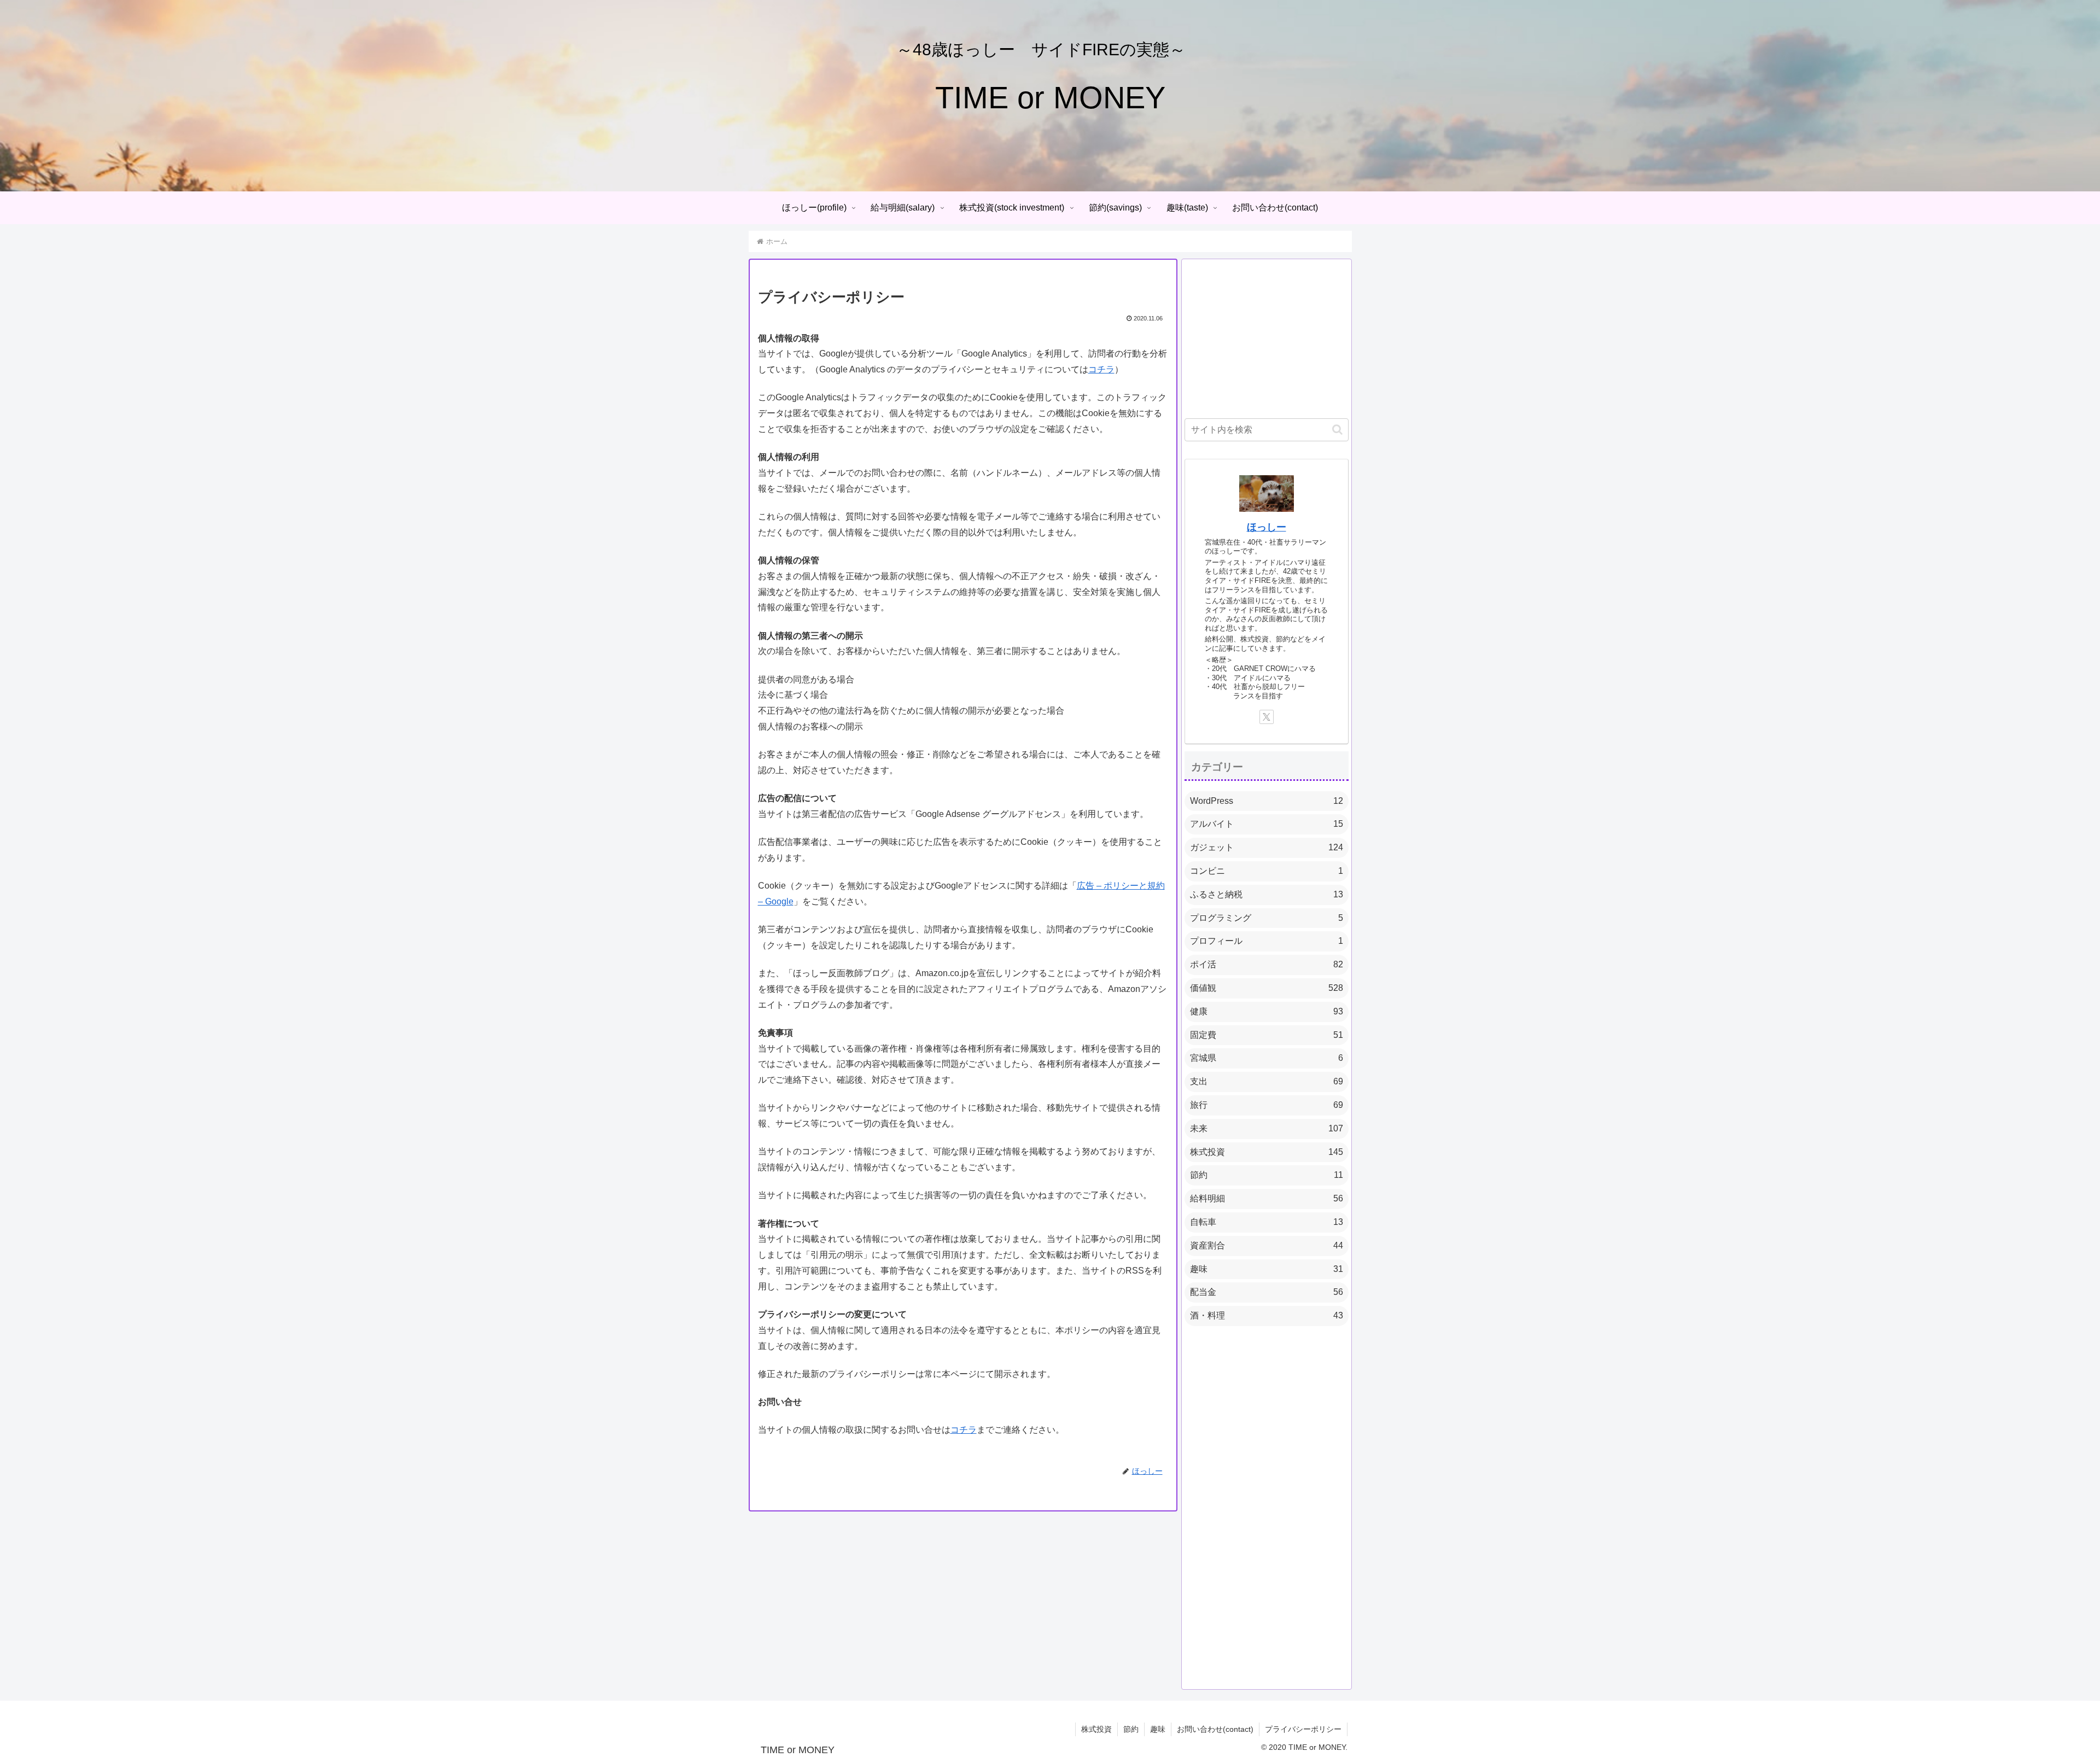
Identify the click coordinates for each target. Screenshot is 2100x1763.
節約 (1131, 1729)
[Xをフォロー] (1267, 717)
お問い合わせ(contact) (1215, 1729)
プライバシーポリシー (1303, 1729)
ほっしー (1267, 527)
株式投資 (1096, 1729)
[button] (1337, 430)
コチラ (1101, 369)
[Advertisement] (1267, 338)
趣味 (1158, 1729)
